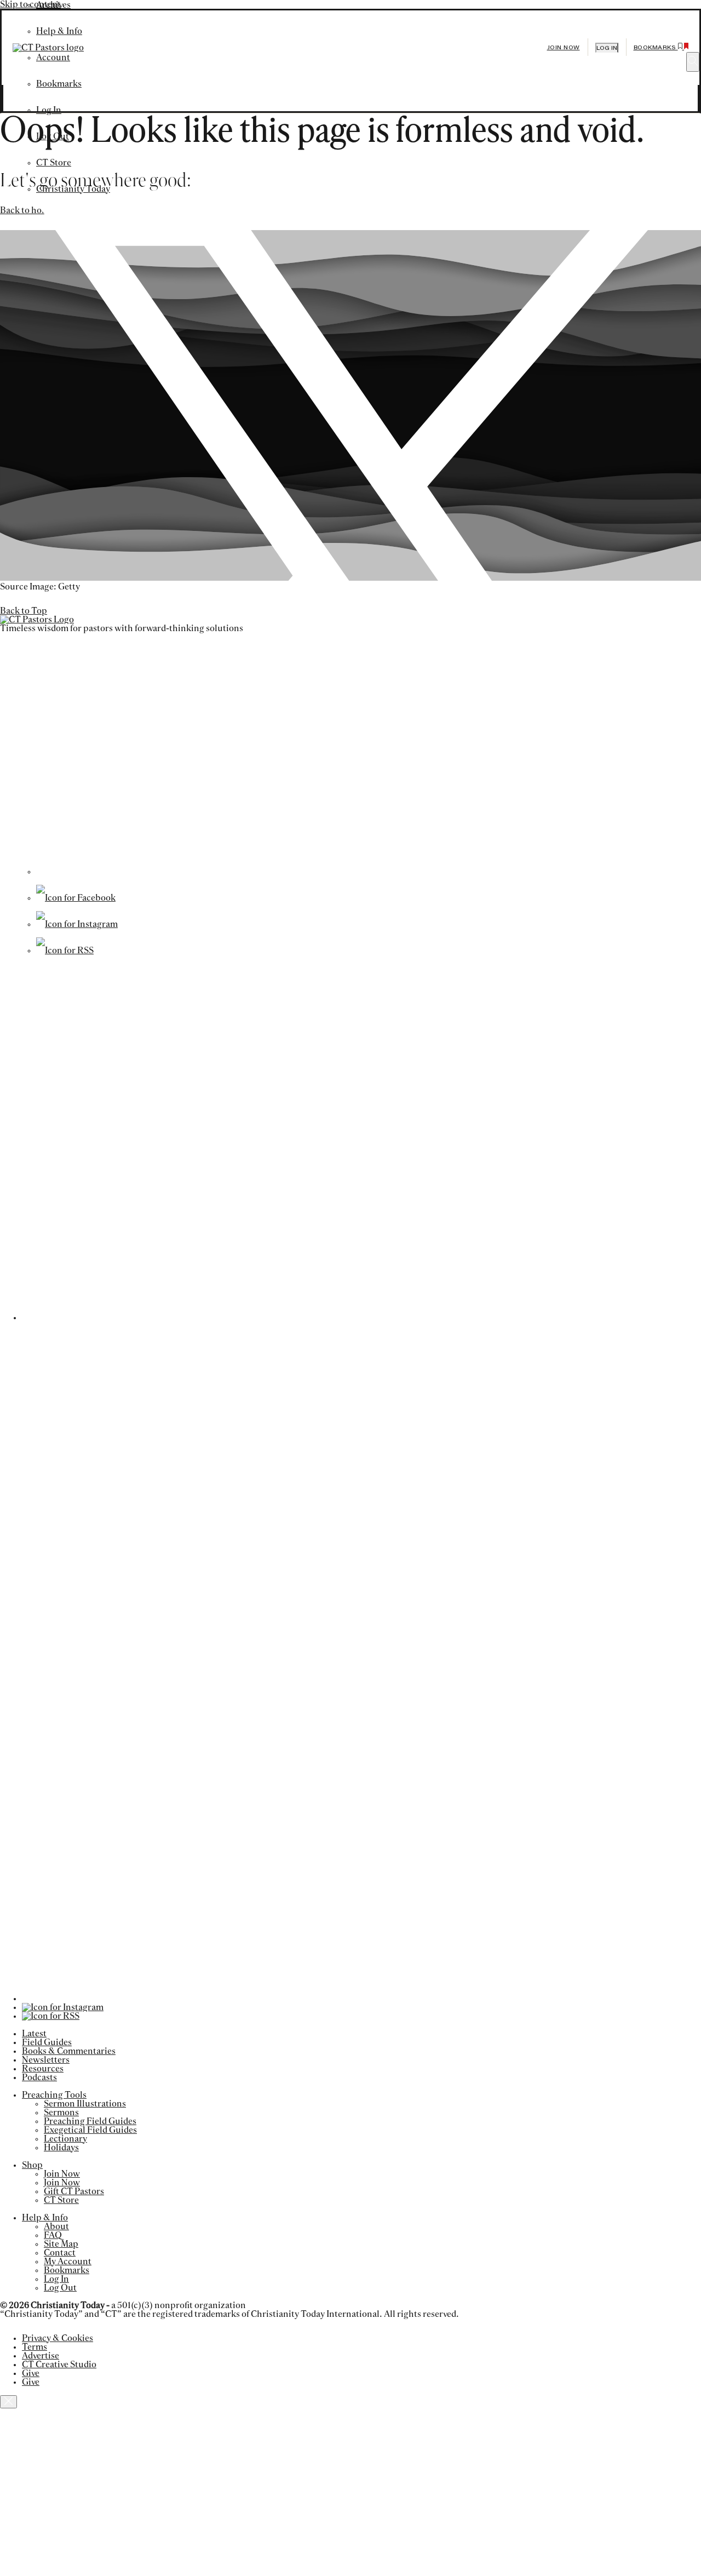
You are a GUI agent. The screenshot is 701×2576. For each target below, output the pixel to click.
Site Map (61, 2244)
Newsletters (46, 2060)
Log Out (53, 136)
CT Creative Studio (59, 2365)
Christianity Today (73, 189)
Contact (60, 2253)
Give (31, 2373)
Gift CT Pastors (74, 2191)
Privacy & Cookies (58, 2338)
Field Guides (47, 2042)
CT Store (54, 163)
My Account (68, 2262)
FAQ (53, 2235)
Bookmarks (67, 2270)
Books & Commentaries (69, 2051)
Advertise (41, 2356)
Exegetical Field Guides (90, 2130)
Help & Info (45, 2218)
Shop (32, 2165)
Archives (53, 5)
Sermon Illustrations (85, 2104)
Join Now (564, 47)
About (56, 2226)
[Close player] (8, 2402)
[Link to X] (365, 872)
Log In (49, 110)
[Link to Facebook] (76, 898)
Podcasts (39, 2077)
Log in (607, 48)
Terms (35, 2347)
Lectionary (65, 2139)
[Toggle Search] (693, 62)
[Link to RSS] (65, 951)
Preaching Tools (54, 2095)
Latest (34, 2034)
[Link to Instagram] (77, 924)
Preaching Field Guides (90, 2121)
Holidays (61, 2148)
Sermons (61, 2113)
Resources (43, 2069)
